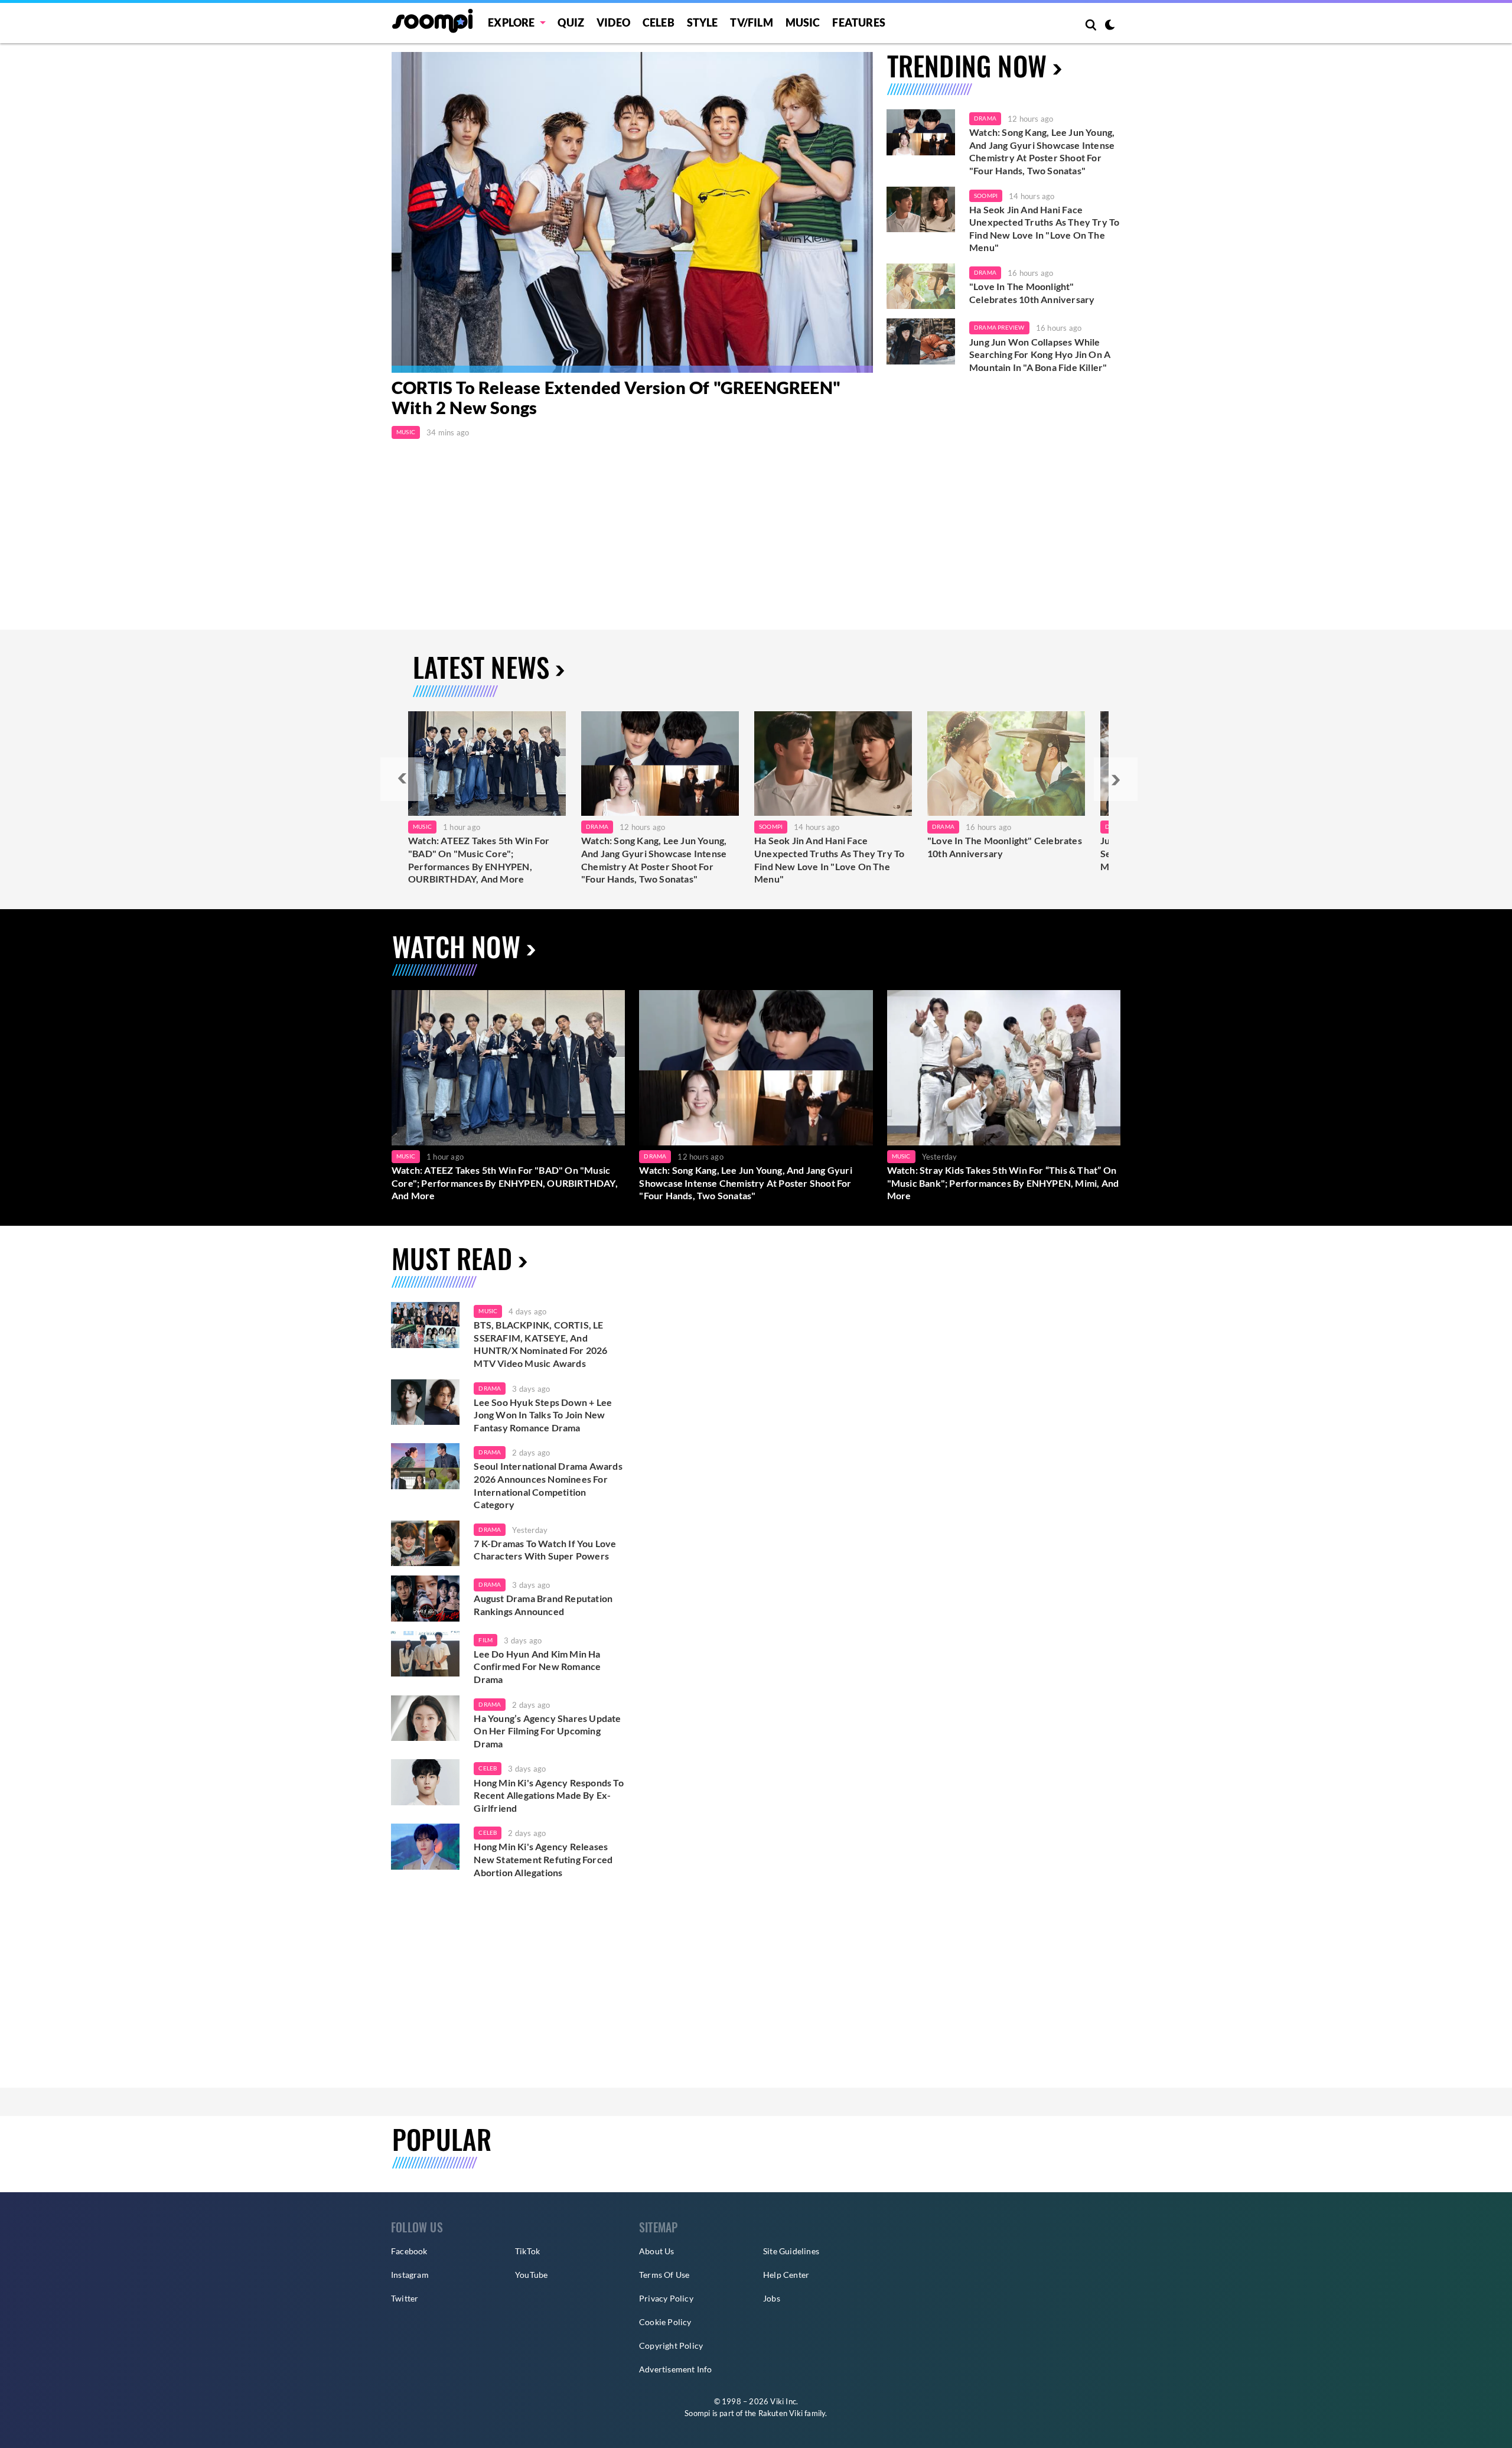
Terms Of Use (664, 2275)
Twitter (405, 2298)
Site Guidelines (791, 2251)
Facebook (409, 2251)
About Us (657, 2251)
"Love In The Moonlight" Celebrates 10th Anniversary (1032, 293)
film (485, 1640)
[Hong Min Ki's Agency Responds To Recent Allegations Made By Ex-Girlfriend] (425, 1782)
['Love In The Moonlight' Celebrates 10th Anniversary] (921, 287)
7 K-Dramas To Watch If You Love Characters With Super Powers (545, 1550)
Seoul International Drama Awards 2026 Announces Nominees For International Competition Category (548, 1485)
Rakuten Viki (781, 2413)
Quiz (571, 22)
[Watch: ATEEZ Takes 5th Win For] (487, 764)
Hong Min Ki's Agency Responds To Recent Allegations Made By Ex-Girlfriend (548, 1795)
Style (703, 22)
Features (859, 22)
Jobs (772, 2298)
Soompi (986, 196)
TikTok (527, 2251)
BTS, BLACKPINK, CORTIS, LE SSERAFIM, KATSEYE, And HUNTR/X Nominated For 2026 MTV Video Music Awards (540, 1344)
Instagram (410, 2275)
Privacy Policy (666, 2298)
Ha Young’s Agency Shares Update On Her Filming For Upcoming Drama (547, 1731)
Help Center (786, 2275)
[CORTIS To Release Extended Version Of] (632, 212)
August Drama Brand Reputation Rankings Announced (543, 1605)
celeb (488, 1768)
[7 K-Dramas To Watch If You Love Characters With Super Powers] (425, 1544)
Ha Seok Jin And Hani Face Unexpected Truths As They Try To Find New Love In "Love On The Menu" (1044, 229)
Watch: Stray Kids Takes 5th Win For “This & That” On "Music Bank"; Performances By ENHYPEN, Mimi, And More (1003, 1183)
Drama (985, 118)
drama (490, 1388)
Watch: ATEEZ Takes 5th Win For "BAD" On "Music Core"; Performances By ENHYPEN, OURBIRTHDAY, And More (479, 860)
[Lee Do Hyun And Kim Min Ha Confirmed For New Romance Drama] (425, 1654)
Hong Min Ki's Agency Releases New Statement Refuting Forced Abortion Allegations (543, 1859)
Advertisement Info (676, 2369)
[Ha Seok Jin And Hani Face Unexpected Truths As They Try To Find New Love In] (833, 764)
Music (803, 22)
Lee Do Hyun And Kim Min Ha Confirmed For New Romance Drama (537, 1666)
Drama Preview (999, 327)
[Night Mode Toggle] (1110, 26)
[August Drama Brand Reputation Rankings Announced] (425, 1599)
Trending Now (967, 65)
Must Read (452, 1258)
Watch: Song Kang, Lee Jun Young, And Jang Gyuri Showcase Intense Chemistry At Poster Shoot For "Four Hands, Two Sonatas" (1042, 151)
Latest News (481, 667)
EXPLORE (511, 22)
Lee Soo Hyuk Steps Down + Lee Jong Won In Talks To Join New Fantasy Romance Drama (543, 1415)
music (488, 1311)
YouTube (531, 2275)
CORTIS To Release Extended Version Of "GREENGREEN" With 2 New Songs (616, 398)
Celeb (659, 22)
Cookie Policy (665, 2322)
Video (613, 22)
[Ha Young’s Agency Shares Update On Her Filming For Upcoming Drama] (425, 1718)
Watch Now (456, 946)
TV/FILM (751, 22)
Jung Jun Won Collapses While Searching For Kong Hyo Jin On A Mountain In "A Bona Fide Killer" (1040, 354)
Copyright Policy (671, 2346)
